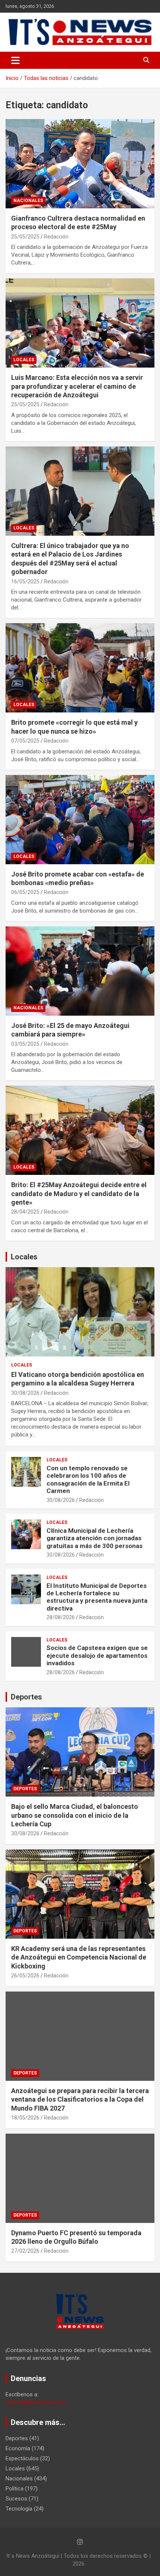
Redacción (56, 237)
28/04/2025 (25, 1212)
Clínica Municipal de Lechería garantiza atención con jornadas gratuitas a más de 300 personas (95, 1538)
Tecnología (19, 2509)
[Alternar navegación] (15, 60)
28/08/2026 (61, 1617)
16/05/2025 (25, 581)
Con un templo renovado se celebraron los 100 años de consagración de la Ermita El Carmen (88, 1479)
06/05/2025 (25, 892)
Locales (24, 360)
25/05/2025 (25, 237)
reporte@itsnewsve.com (36, 2402)
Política (15, 2489)
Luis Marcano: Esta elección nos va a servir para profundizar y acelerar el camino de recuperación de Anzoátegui (77, 386)
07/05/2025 (25, 741)
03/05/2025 (25, 1044)
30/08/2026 (25, 1393)
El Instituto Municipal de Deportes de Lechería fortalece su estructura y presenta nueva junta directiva (97, 1597)
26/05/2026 (25, 1976)
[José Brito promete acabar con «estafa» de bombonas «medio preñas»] (80, 819)
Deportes (26, 1697)
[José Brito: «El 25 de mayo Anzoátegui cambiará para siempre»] (80, 971)
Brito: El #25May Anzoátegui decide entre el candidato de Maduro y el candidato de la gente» (79, 1194)
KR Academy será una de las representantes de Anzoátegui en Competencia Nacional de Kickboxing (79, 1957)
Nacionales (28, 201)
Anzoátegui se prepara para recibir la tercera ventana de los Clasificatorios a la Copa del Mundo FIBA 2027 (80, 2099)
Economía (18, 2448)
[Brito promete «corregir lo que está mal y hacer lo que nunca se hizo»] (80, 668)
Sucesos (16, 2499)
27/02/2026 (25, 2251)
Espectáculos (22, 2458)
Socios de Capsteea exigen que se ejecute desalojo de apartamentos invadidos (97, 1655)
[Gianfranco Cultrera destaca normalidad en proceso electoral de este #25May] (80, 164)
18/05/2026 (25, 2118)
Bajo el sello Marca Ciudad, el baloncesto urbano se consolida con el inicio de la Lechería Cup (75, 1815)
